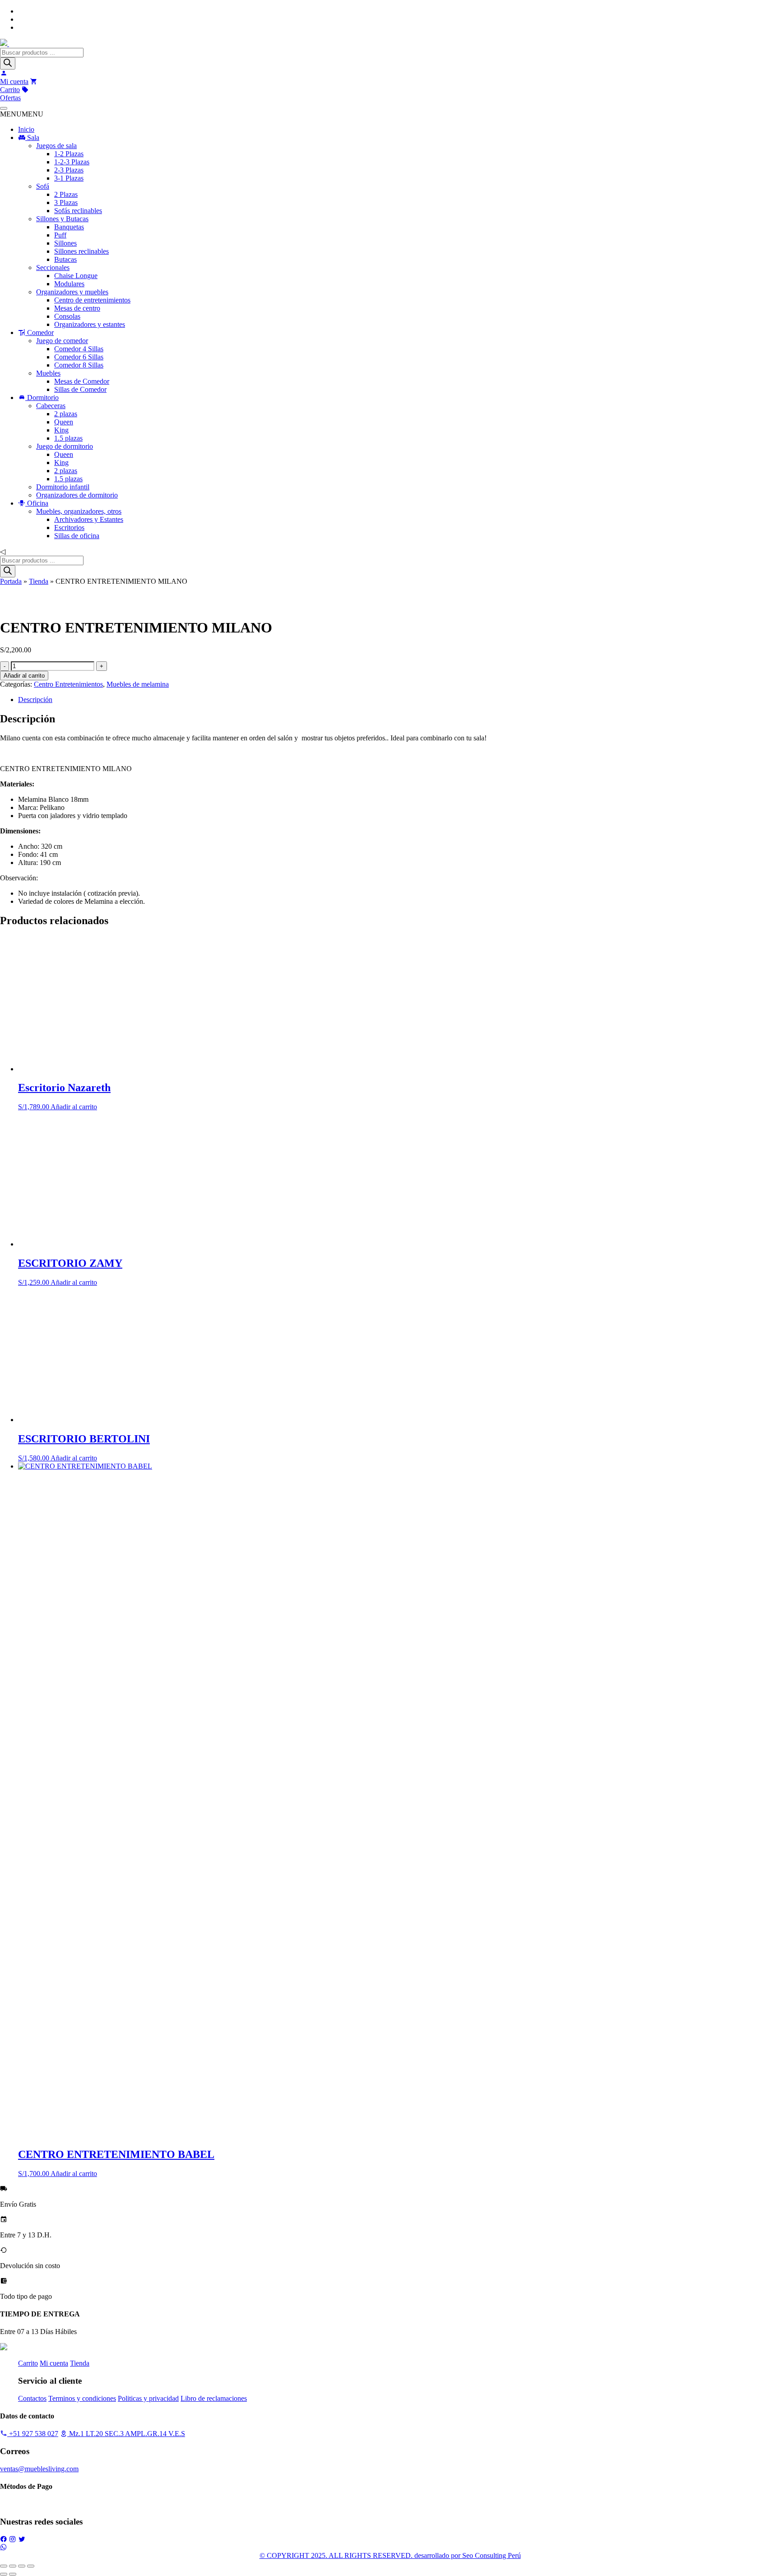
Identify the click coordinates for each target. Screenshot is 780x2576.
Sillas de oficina (77, 536)
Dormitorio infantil (63, 487)
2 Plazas (66, 194)
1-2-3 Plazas (72, 162)
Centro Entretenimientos (68, 684)
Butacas (65, 259)
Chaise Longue (76, 276)
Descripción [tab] (35, 700)
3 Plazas (66, 202)
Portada (11, 581)
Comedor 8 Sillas (79, 365)
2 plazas (66, 414)
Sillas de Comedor (80, 389)
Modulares (69, 284)
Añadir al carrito (24, 676)
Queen (64, 422)
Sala (32, 137)
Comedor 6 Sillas (79, 357)
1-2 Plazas (69, 154)
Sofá (43, 186)
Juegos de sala (56, 146)
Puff (60, 235)
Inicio (26, 129)
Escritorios (69, 528)
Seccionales (53, 267)
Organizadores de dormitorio (77, 495)
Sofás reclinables (78, 211)
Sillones (65, 243)
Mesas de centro (77, 308)
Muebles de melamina (138, 684)
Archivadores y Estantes (89, 519)
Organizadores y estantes (90, 324)
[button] (22, 114)
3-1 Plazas (69, 178)
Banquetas (69, 227)
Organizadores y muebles (72, 292)
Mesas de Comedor (82, 381)
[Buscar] (8, 63)
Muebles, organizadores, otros (79, 511)
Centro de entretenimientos (92, 300)
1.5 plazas (68, 438)
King (61, 430)
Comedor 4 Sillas (79, 349)
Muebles (48, 373)
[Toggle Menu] (4, 108)
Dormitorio (42, 398)
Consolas (67, 316)
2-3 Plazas (69, 170)
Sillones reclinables (81, 251)
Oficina (37, 503)
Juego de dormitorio (65, 446)
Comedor (39, 332)
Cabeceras (51, 406)
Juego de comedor (62, 341)
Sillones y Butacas (62, 219)
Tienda (39, 581)
